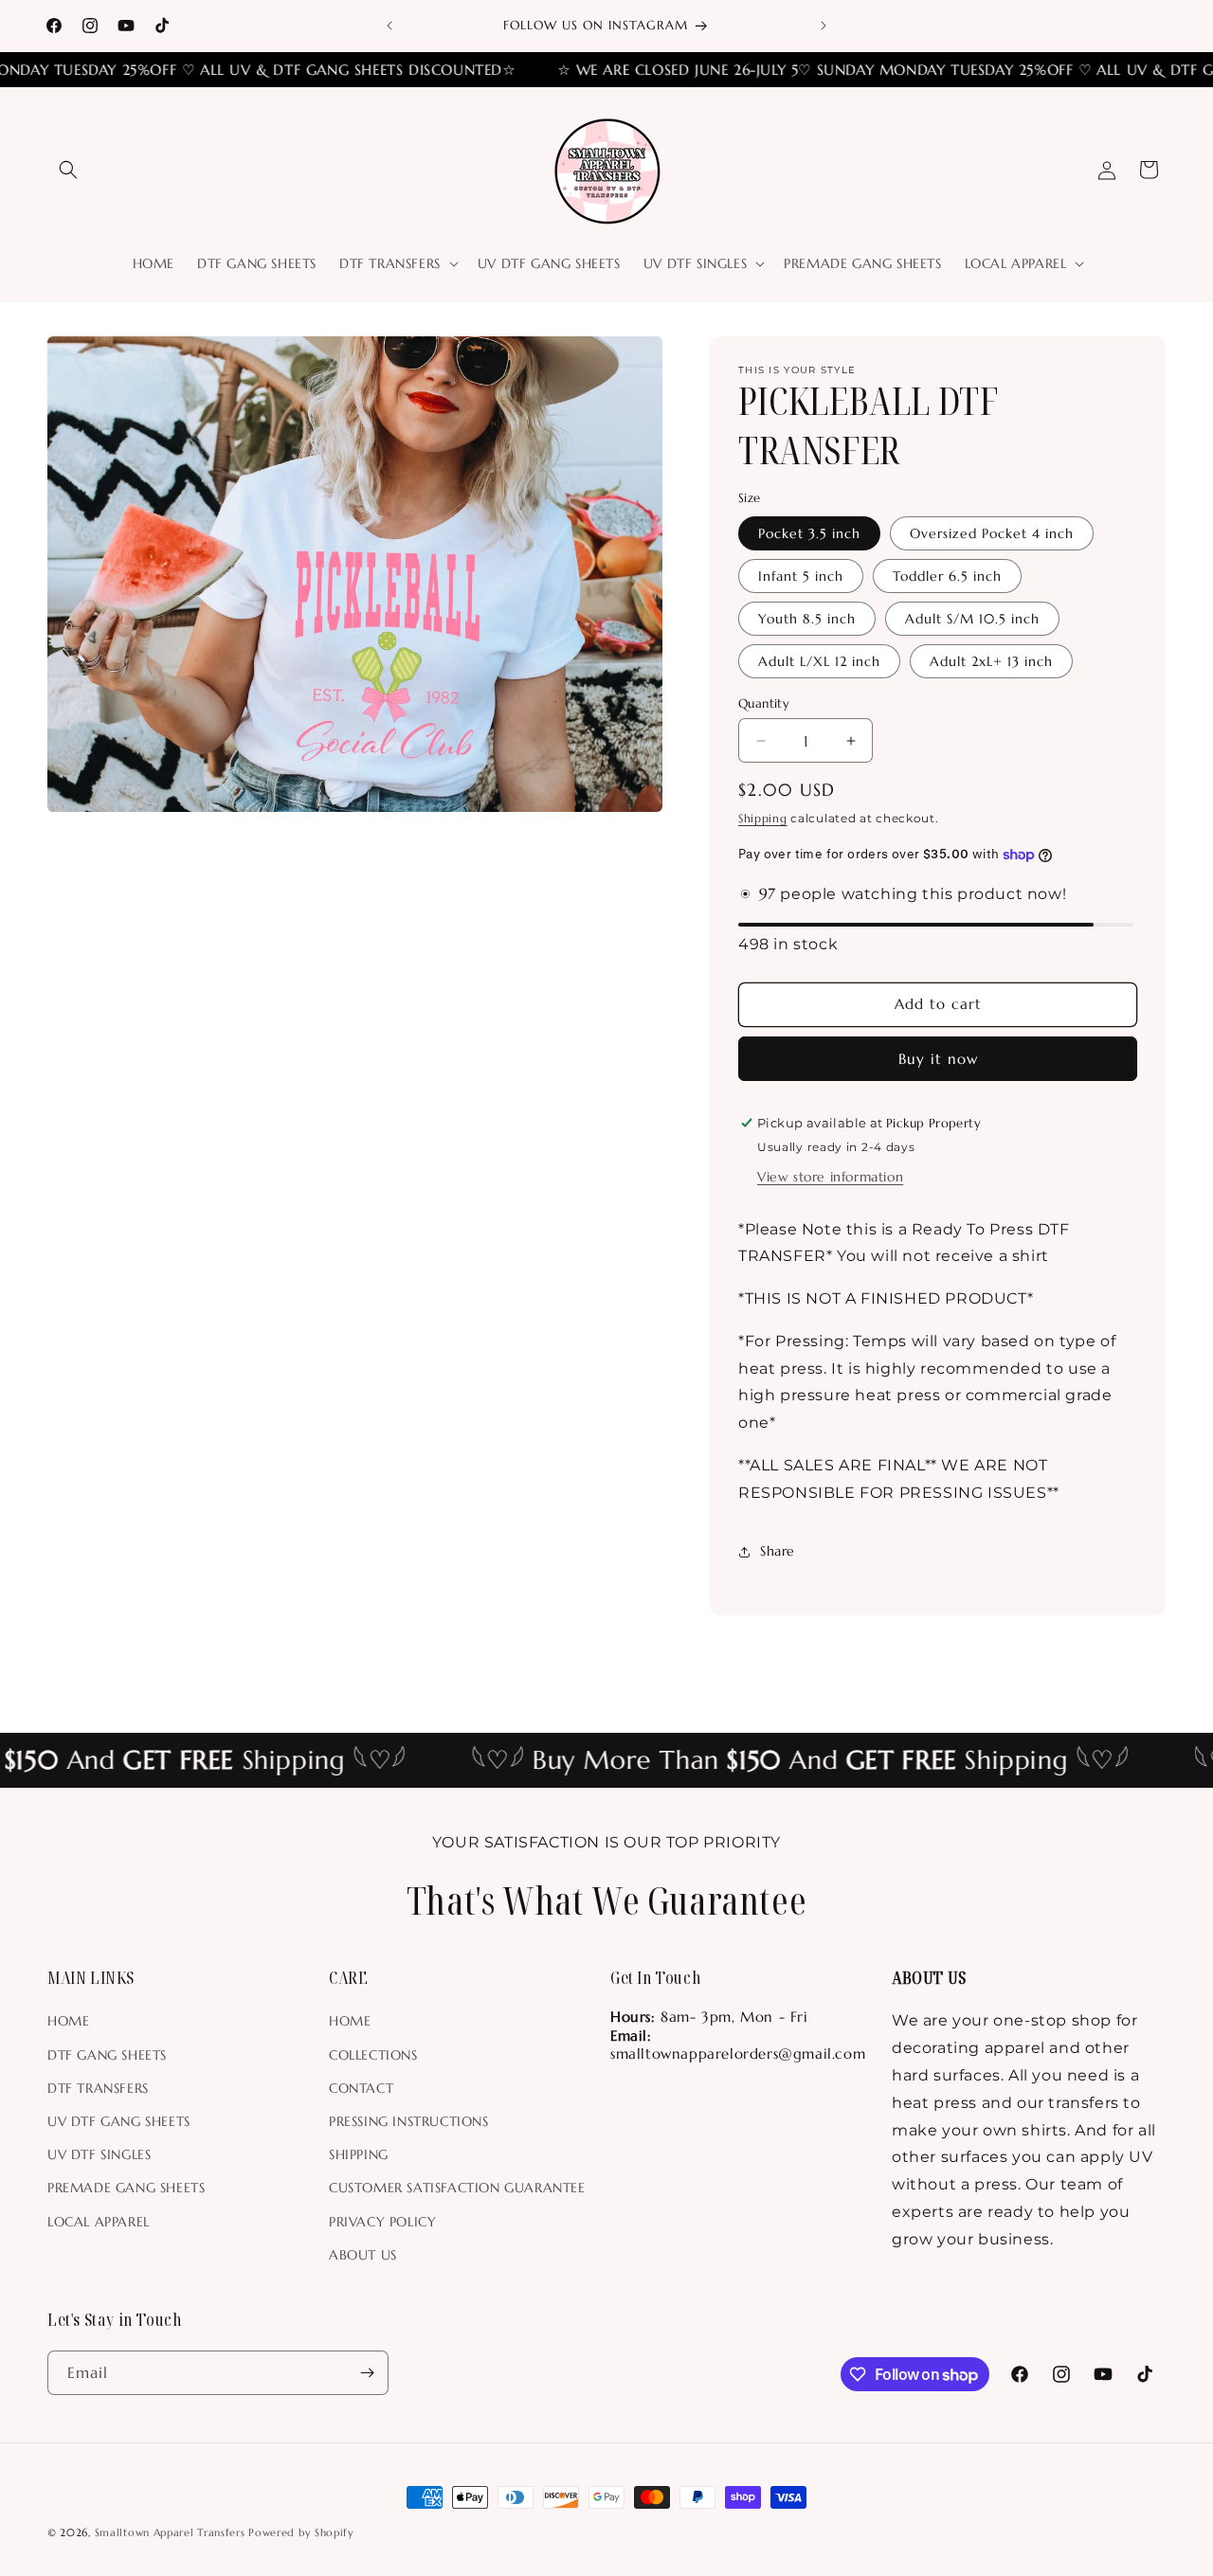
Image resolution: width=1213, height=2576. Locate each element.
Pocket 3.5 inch (809, 533)
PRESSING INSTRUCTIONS (409, 2121)
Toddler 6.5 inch (947, 576)
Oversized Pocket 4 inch (992, 533)
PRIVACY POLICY (382, 2222)
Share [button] (778, 1551)
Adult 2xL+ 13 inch (991, 661)
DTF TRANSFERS (98, 2088)
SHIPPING (359, 2154)
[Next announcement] (824, 26)
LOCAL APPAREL (99, 2222)
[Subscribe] (367, 2373)
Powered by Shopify (301, 2532)
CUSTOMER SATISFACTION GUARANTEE (457, 2188)
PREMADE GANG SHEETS (126, 2188)
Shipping (763, 818)
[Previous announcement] (389, 26)
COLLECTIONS (373, 2055)
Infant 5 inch (801, 576)
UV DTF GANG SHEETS (119, 2121)
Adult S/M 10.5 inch (972, 619)
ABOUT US (363, 2255)
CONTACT (361, 2088)
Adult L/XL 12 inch (819, 661)
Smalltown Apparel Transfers (170, 2532)
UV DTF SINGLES (99, 2154)
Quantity (764, 703)
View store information (830, 1177)
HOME (68, 2021)
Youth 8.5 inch (807, 619)
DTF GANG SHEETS (107, 2055)
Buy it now (938, 1059)
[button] (68, 170)
